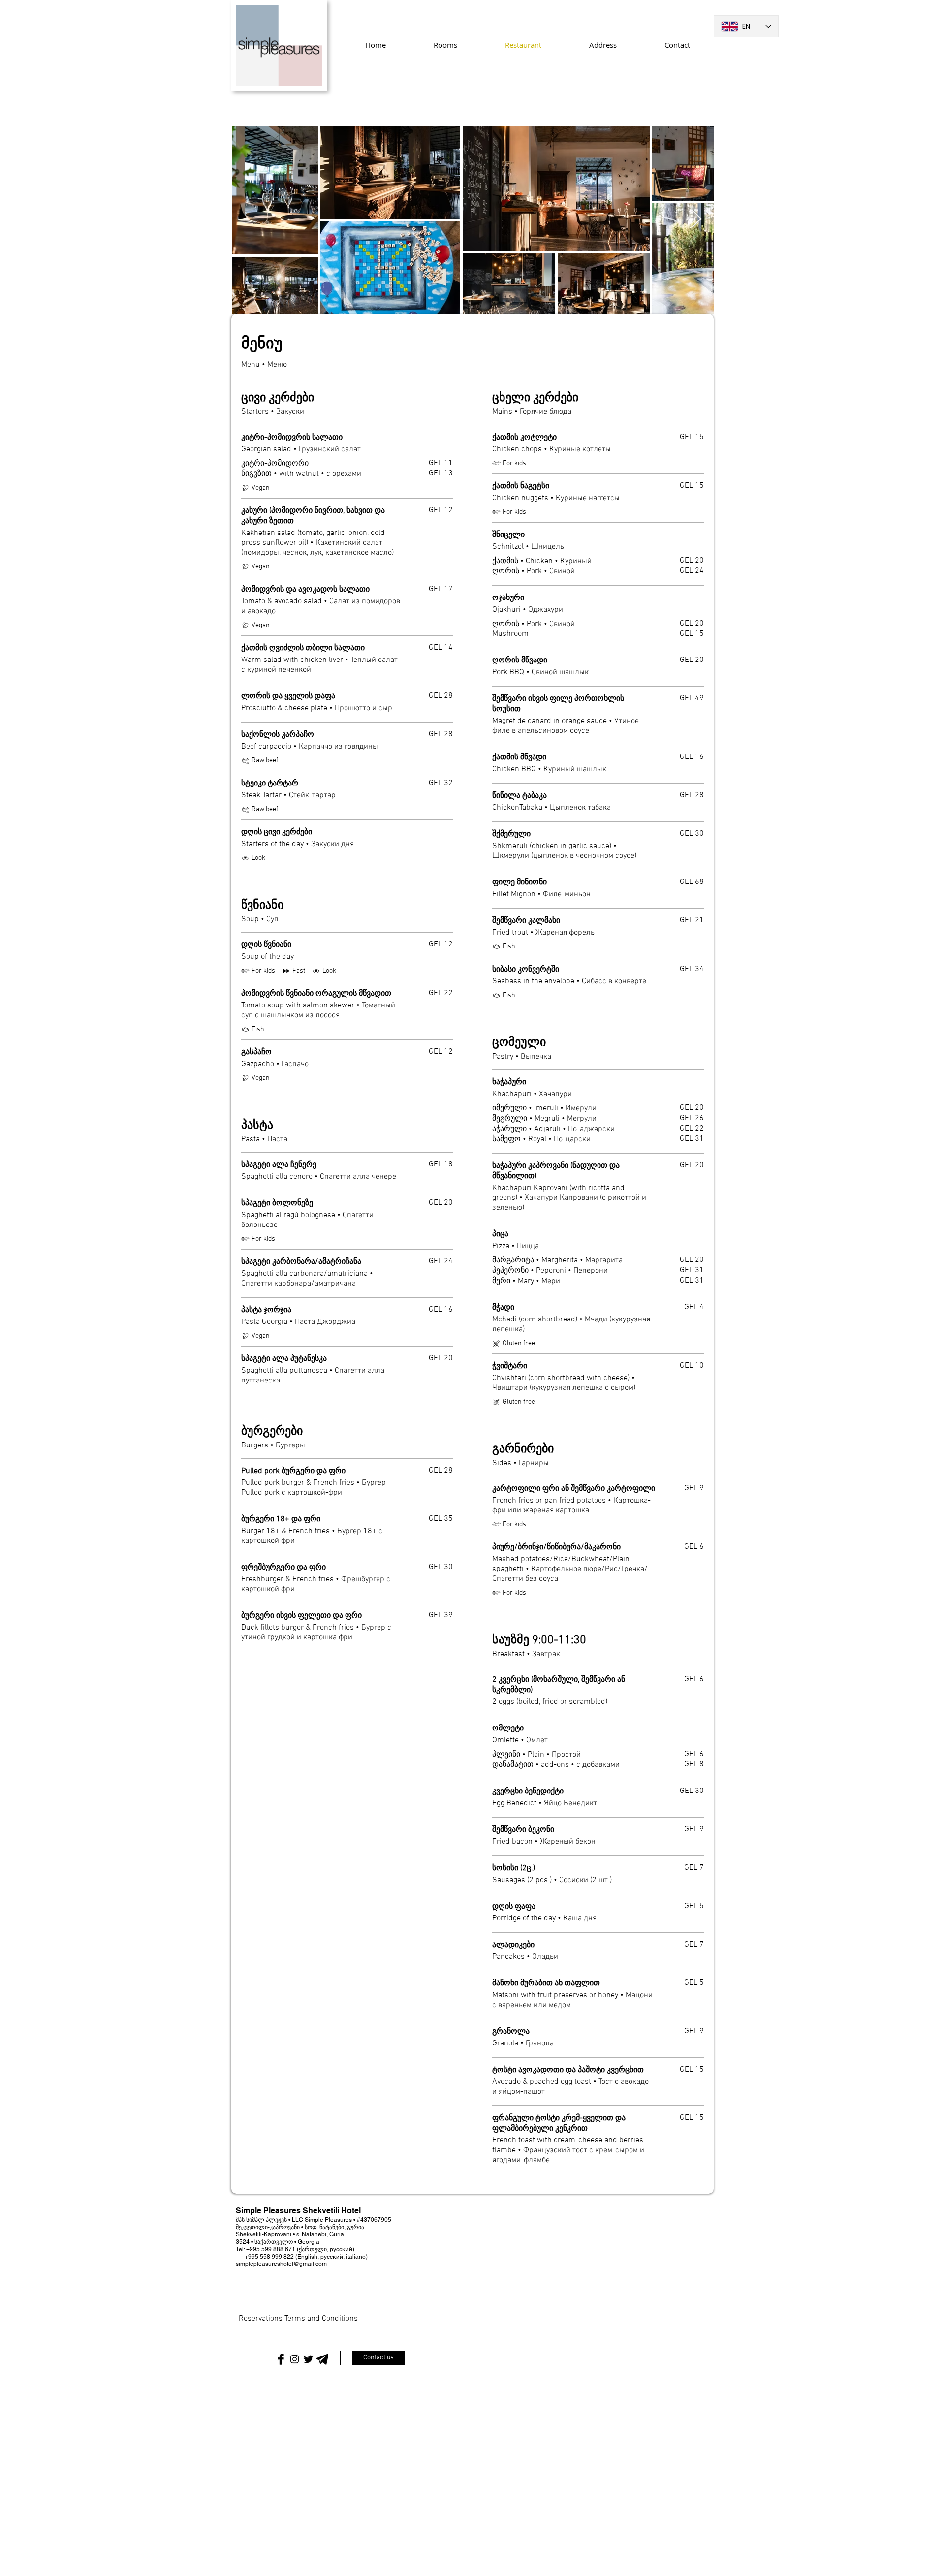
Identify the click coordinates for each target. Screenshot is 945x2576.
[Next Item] (697, 219)
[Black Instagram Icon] (295, 2358)
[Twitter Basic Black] (308, 2358)
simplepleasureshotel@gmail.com (281, 2264)
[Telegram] (322, 2358)
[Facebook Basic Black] (281, 2358)
